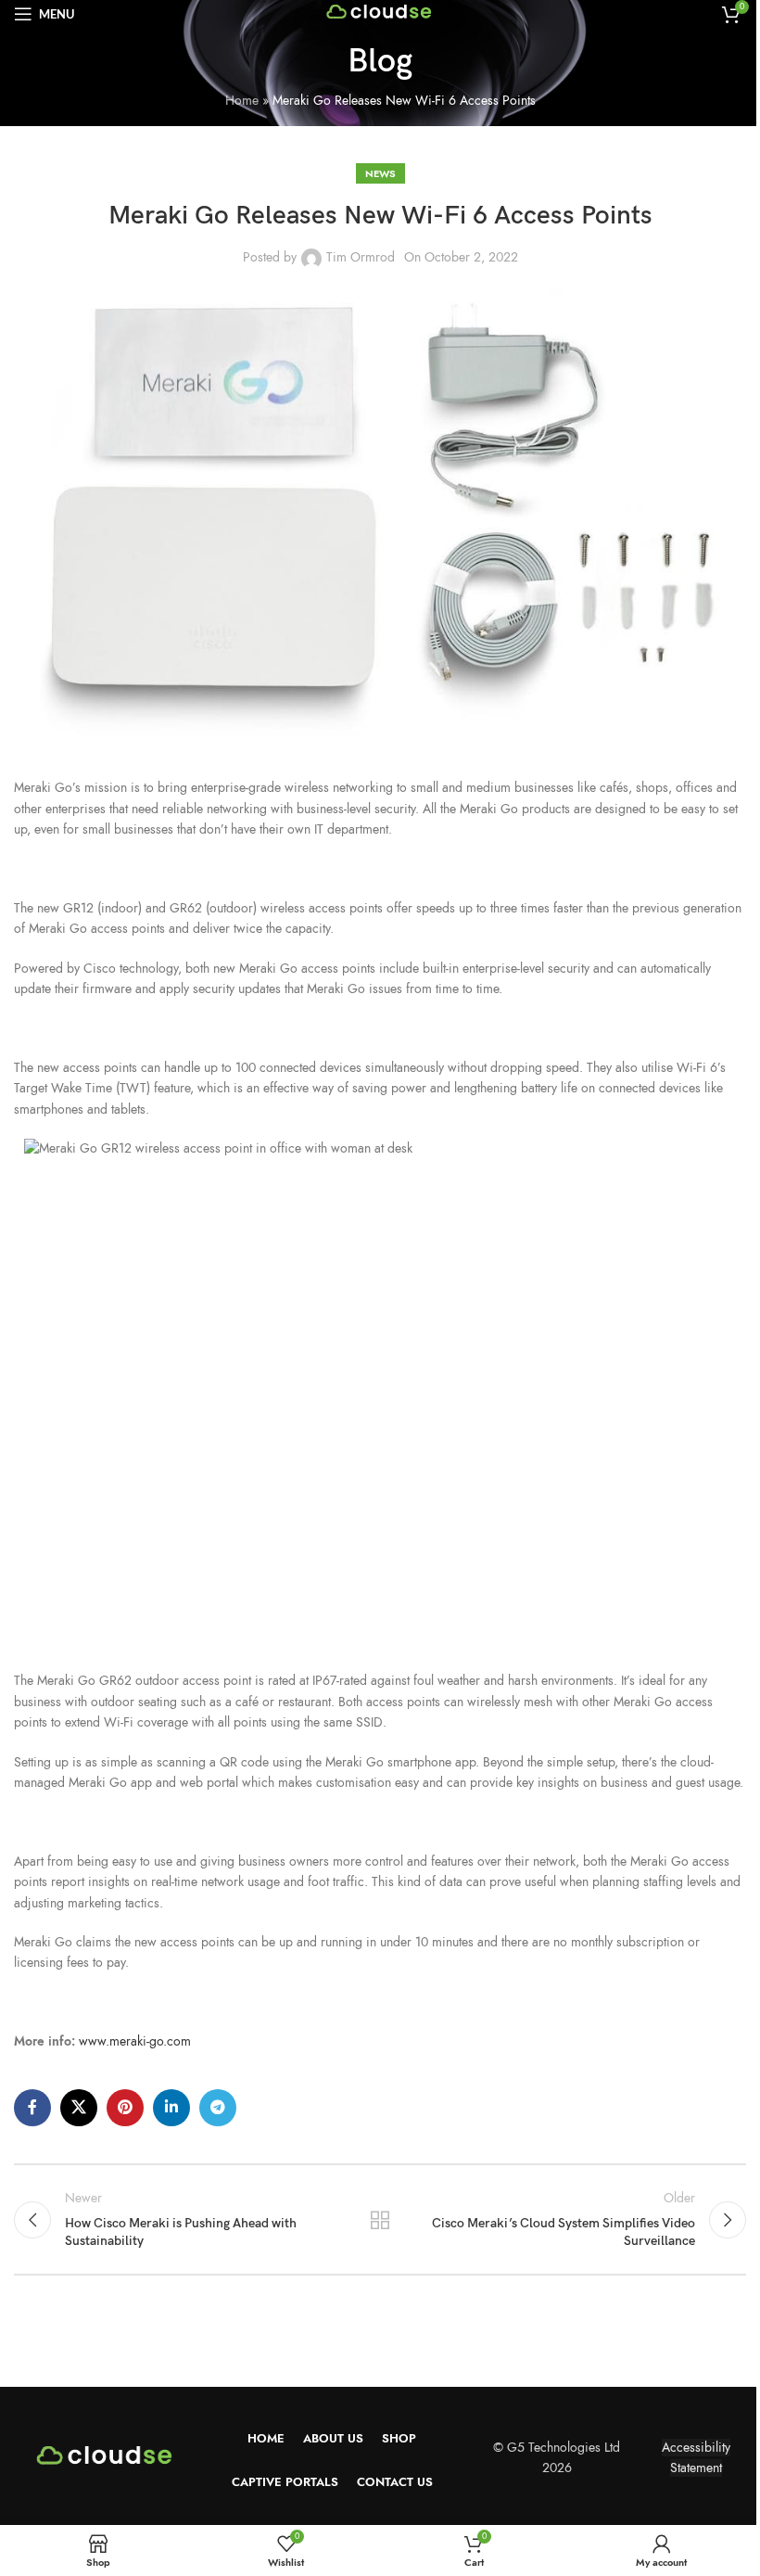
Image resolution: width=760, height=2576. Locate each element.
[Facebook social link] (32, 2108)
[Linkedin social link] (171, 2108)
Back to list (380, 2220)
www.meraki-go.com (135, 2041)
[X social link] (79, 2108)
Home (242, 101)
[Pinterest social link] (125, 2108)
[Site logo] (380, 13)
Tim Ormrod (361, 257)
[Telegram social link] (218, 2108)
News (380, 173)
